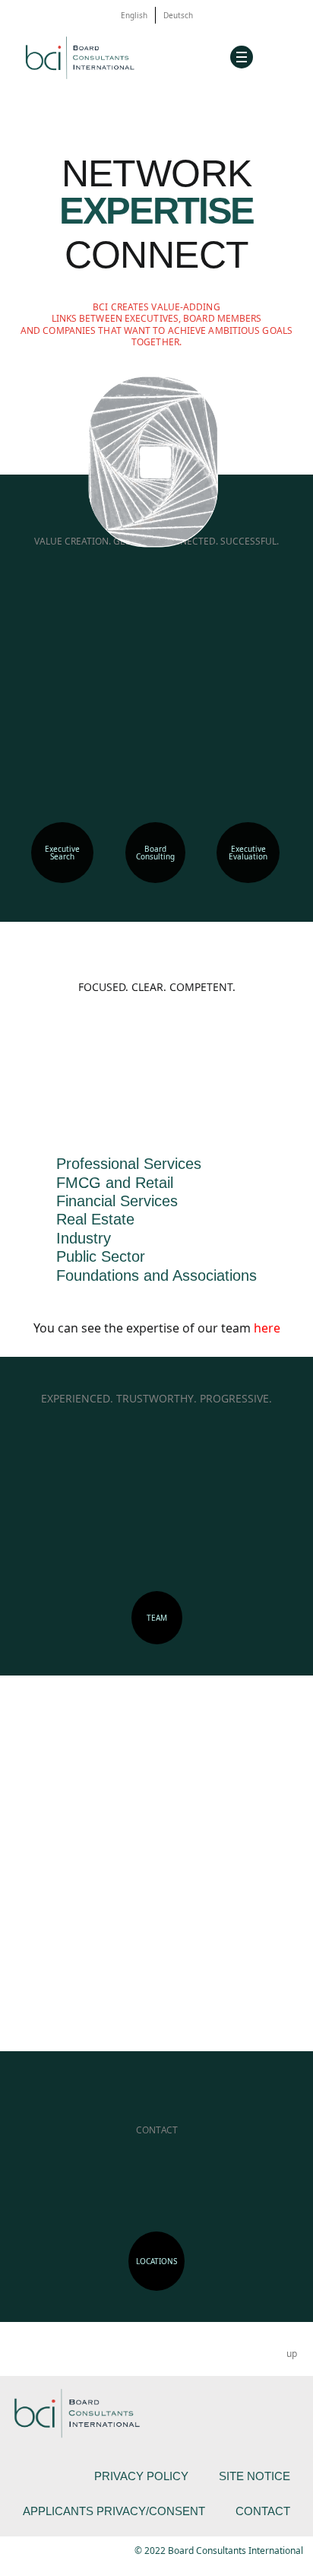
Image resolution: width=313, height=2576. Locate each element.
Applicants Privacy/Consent (114, 2511)
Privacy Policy (141, 2476)
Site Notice (255, 2476)
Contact (263, 2511)
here (267, 1328)
